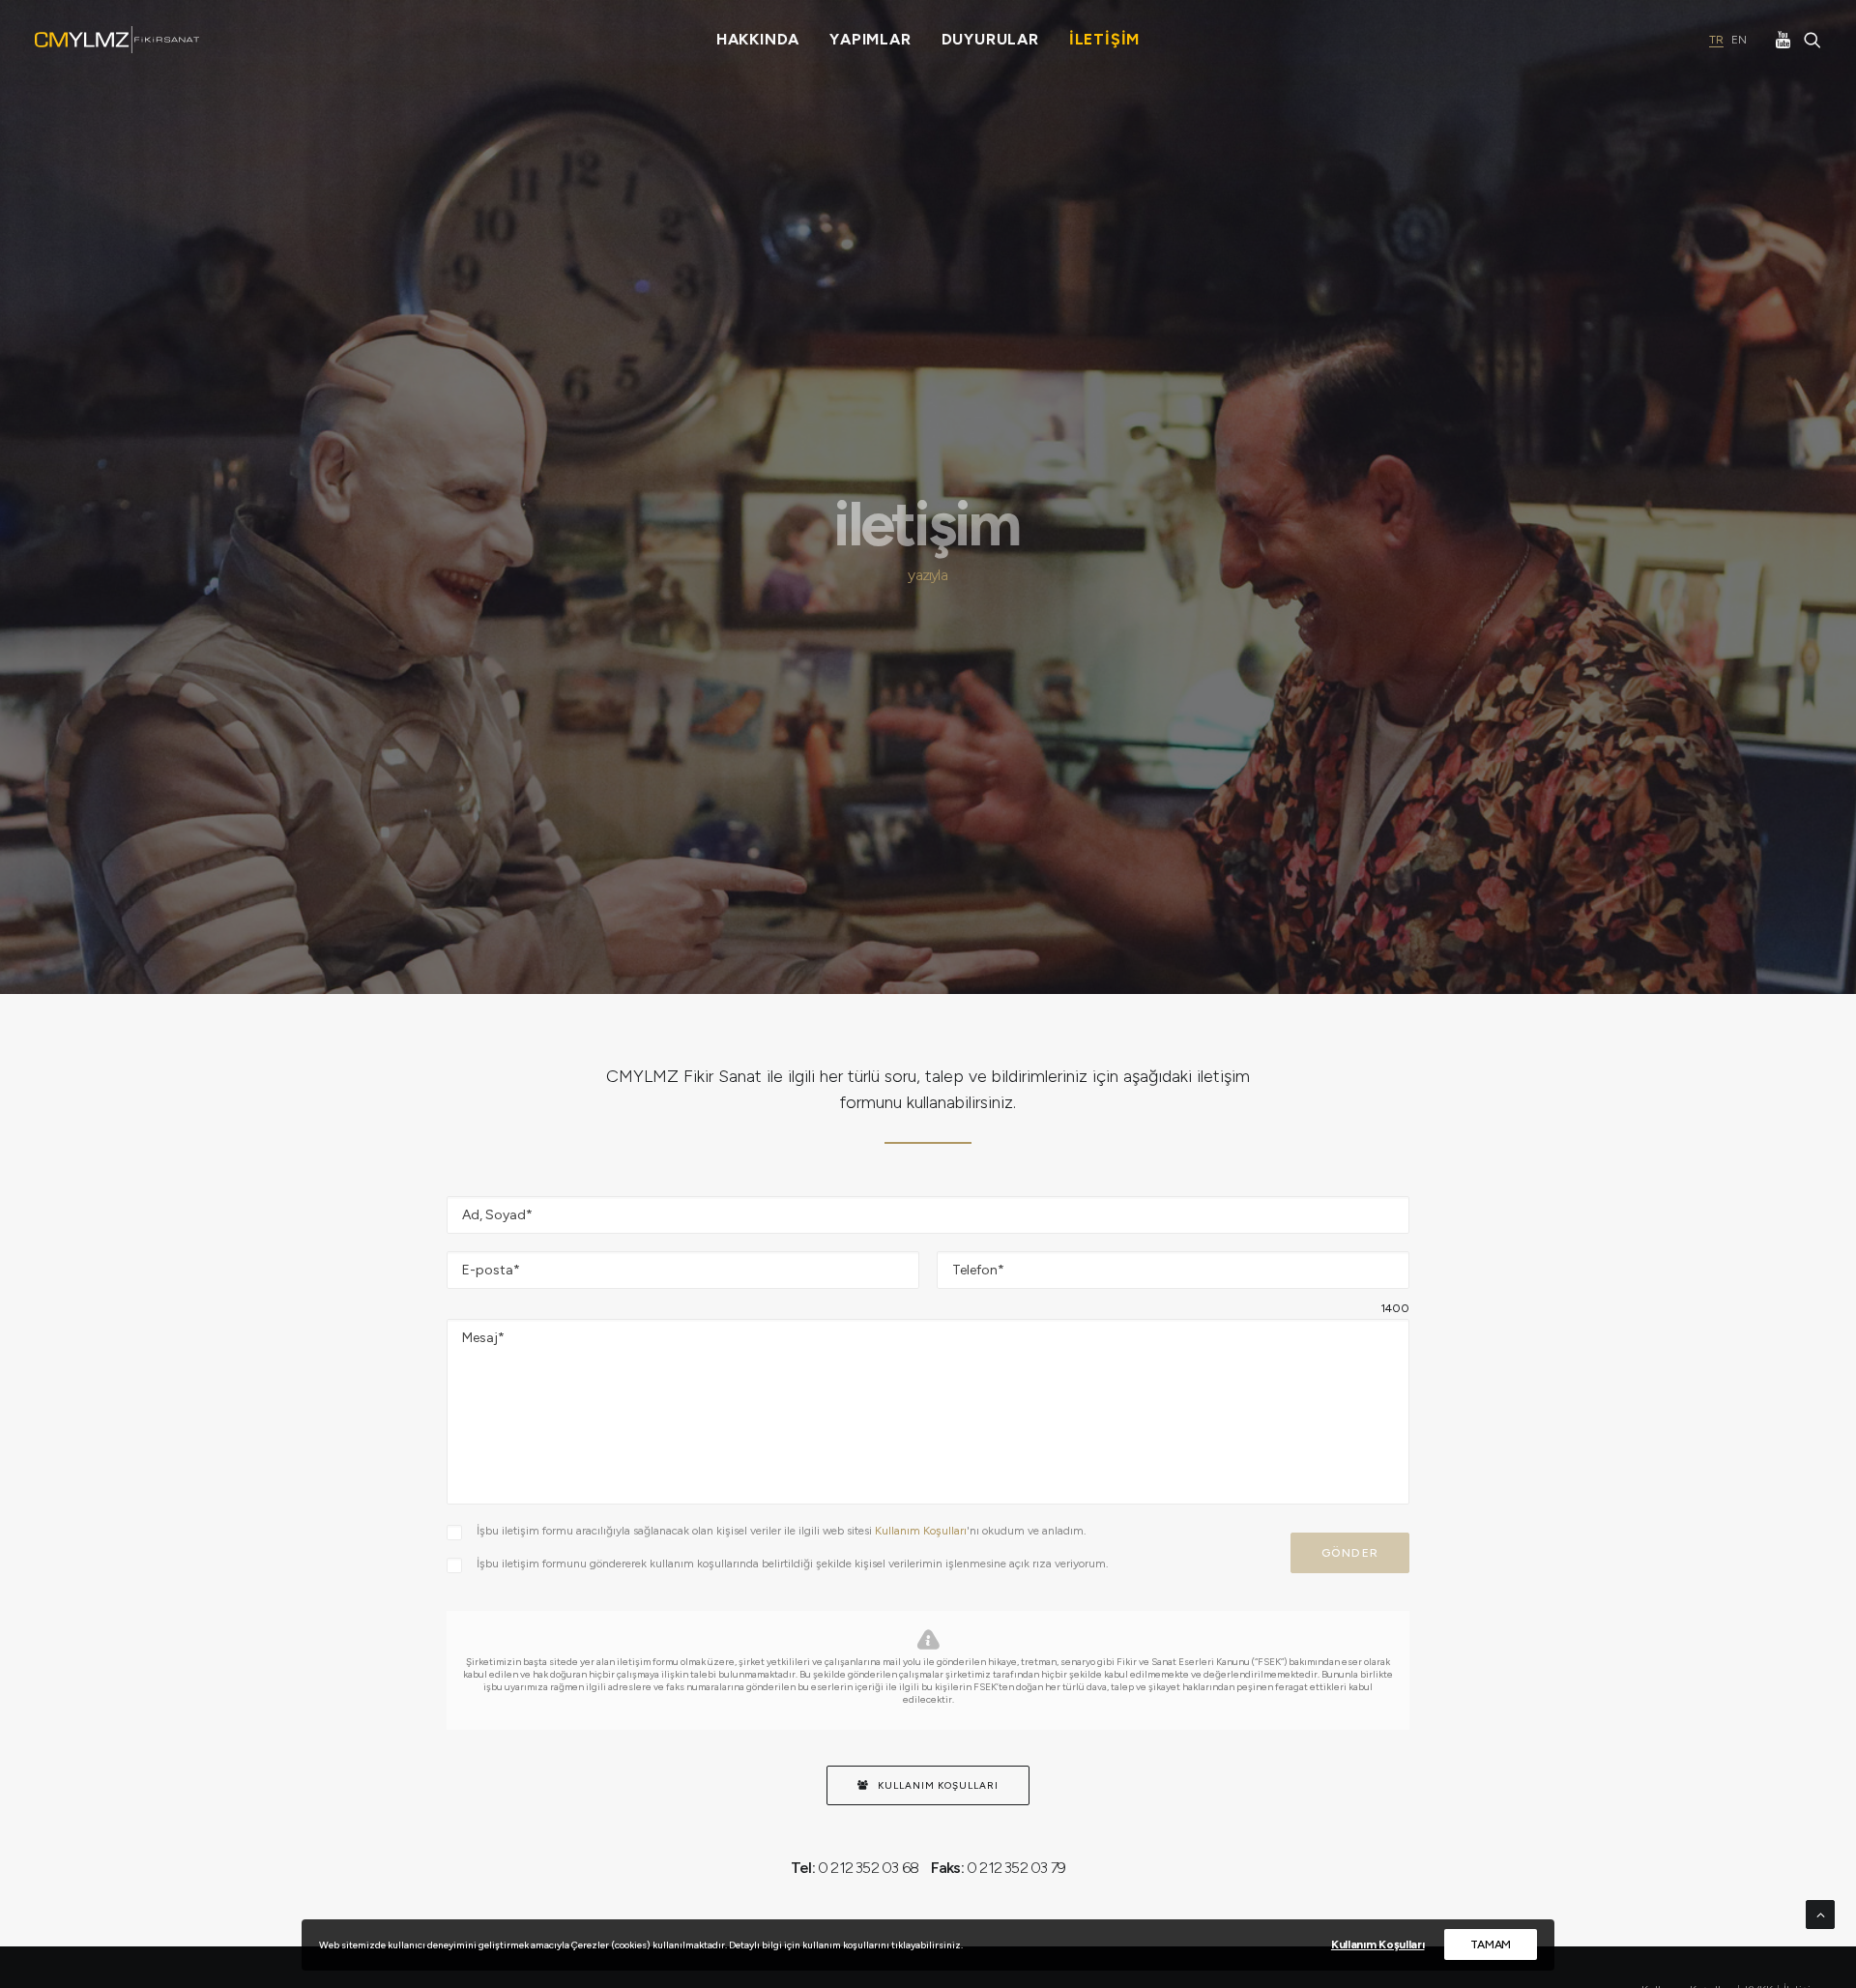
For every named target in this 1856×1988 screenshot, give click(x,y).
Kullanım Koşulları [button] (938, 1785)
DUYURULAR (990, 39)
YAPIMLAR (870, 39)
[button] (1785, 40)
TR (1716, 40)
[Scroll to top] (1820, 1914)
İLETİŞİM (1104, 39)
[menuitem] (758, 40)
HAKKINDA (758, 39)
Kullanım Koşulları (921, 1531)
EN (1739, 40)
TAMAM (1491, 1944)
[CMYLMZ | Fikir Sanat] (117, 40)
